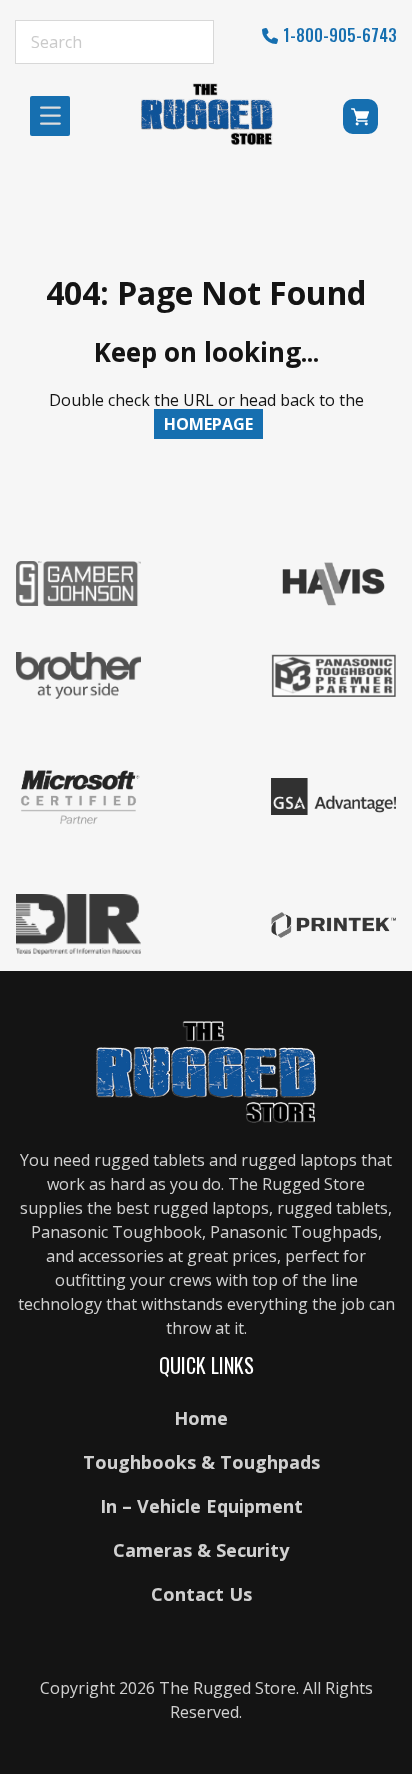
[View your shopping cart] (362, 120)
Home (201, 1418)
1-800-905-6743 (340, 35)
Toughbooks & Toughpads (201, 1462)
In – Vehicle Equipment (201, 1506)
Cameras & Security (201, 1550)
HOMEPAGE (208, 424)
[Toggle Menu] (56, 115)
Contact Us (201, 1594)
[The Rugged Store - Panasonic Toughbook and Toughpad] (207, 113)
